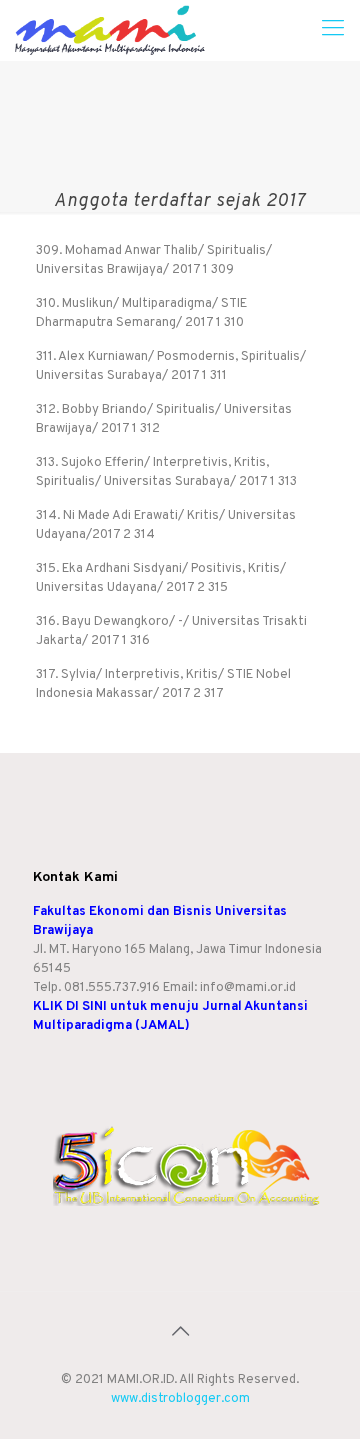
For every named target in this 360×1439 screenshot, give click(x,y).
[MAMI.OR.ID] (111, 30)
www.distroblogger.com (180, 1399)
